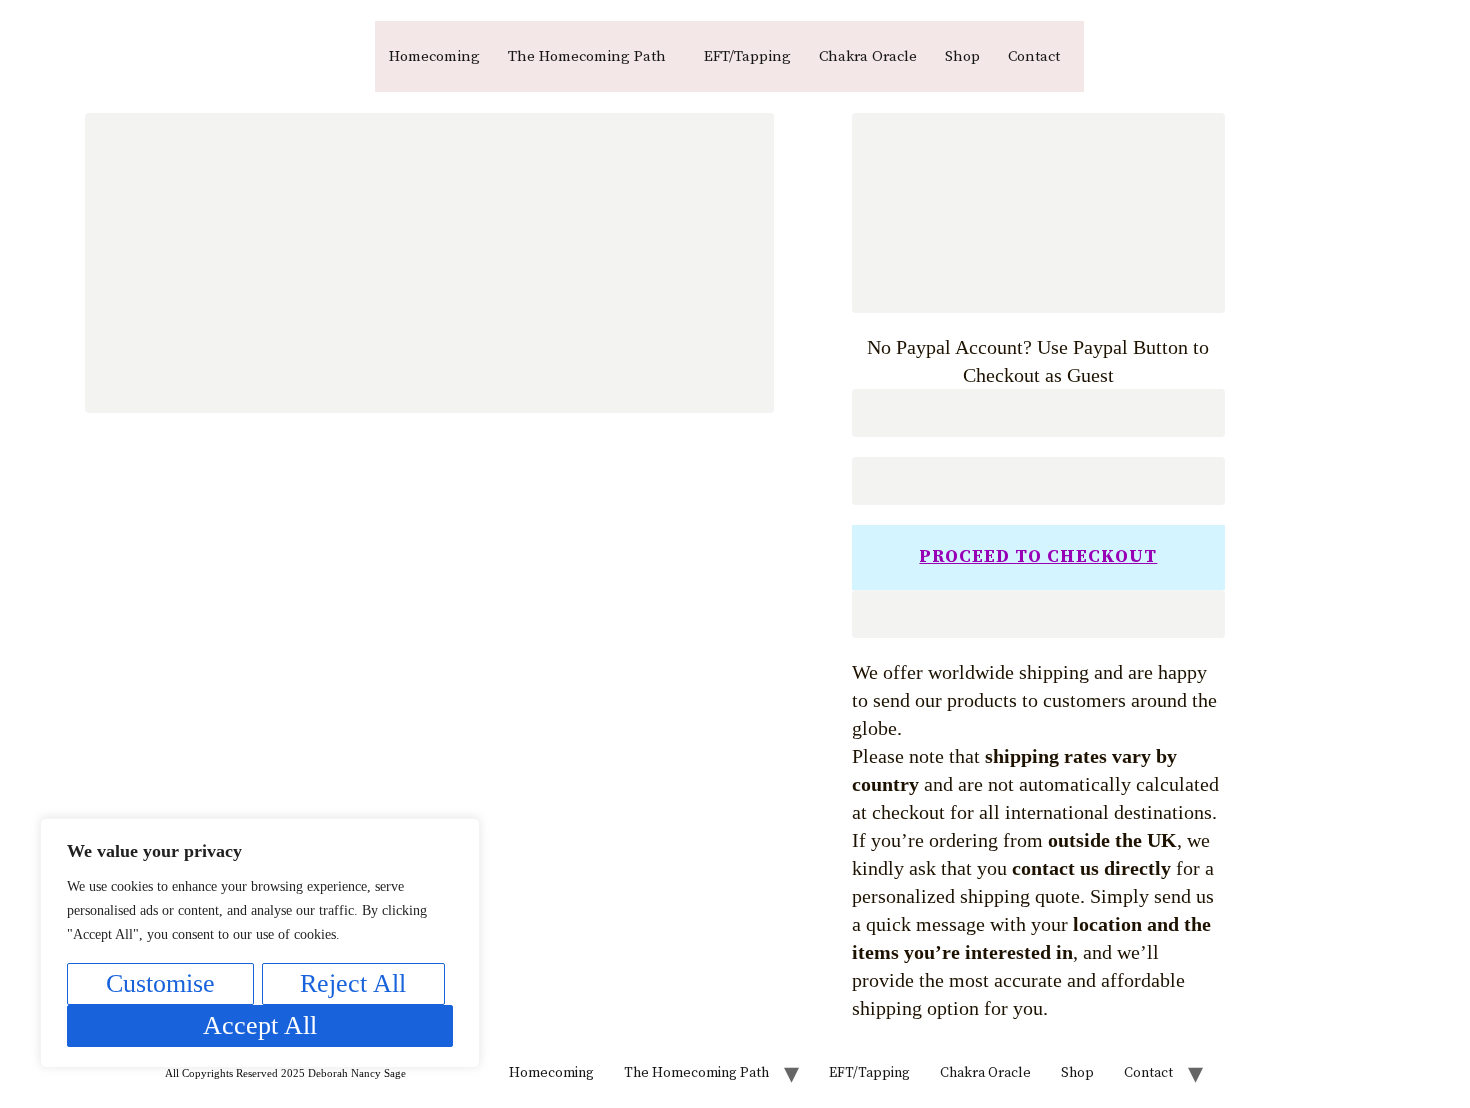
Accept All (260, 1025)
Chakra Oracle (868, 56)
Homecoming (434, 56)
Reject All (353, 983)
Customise (160, 983)
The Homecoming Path (587, 56)
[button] (592, 56)
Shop (962, 56)
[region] (260, 943)
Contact (1034, 56)
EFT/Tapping (747, 56)
